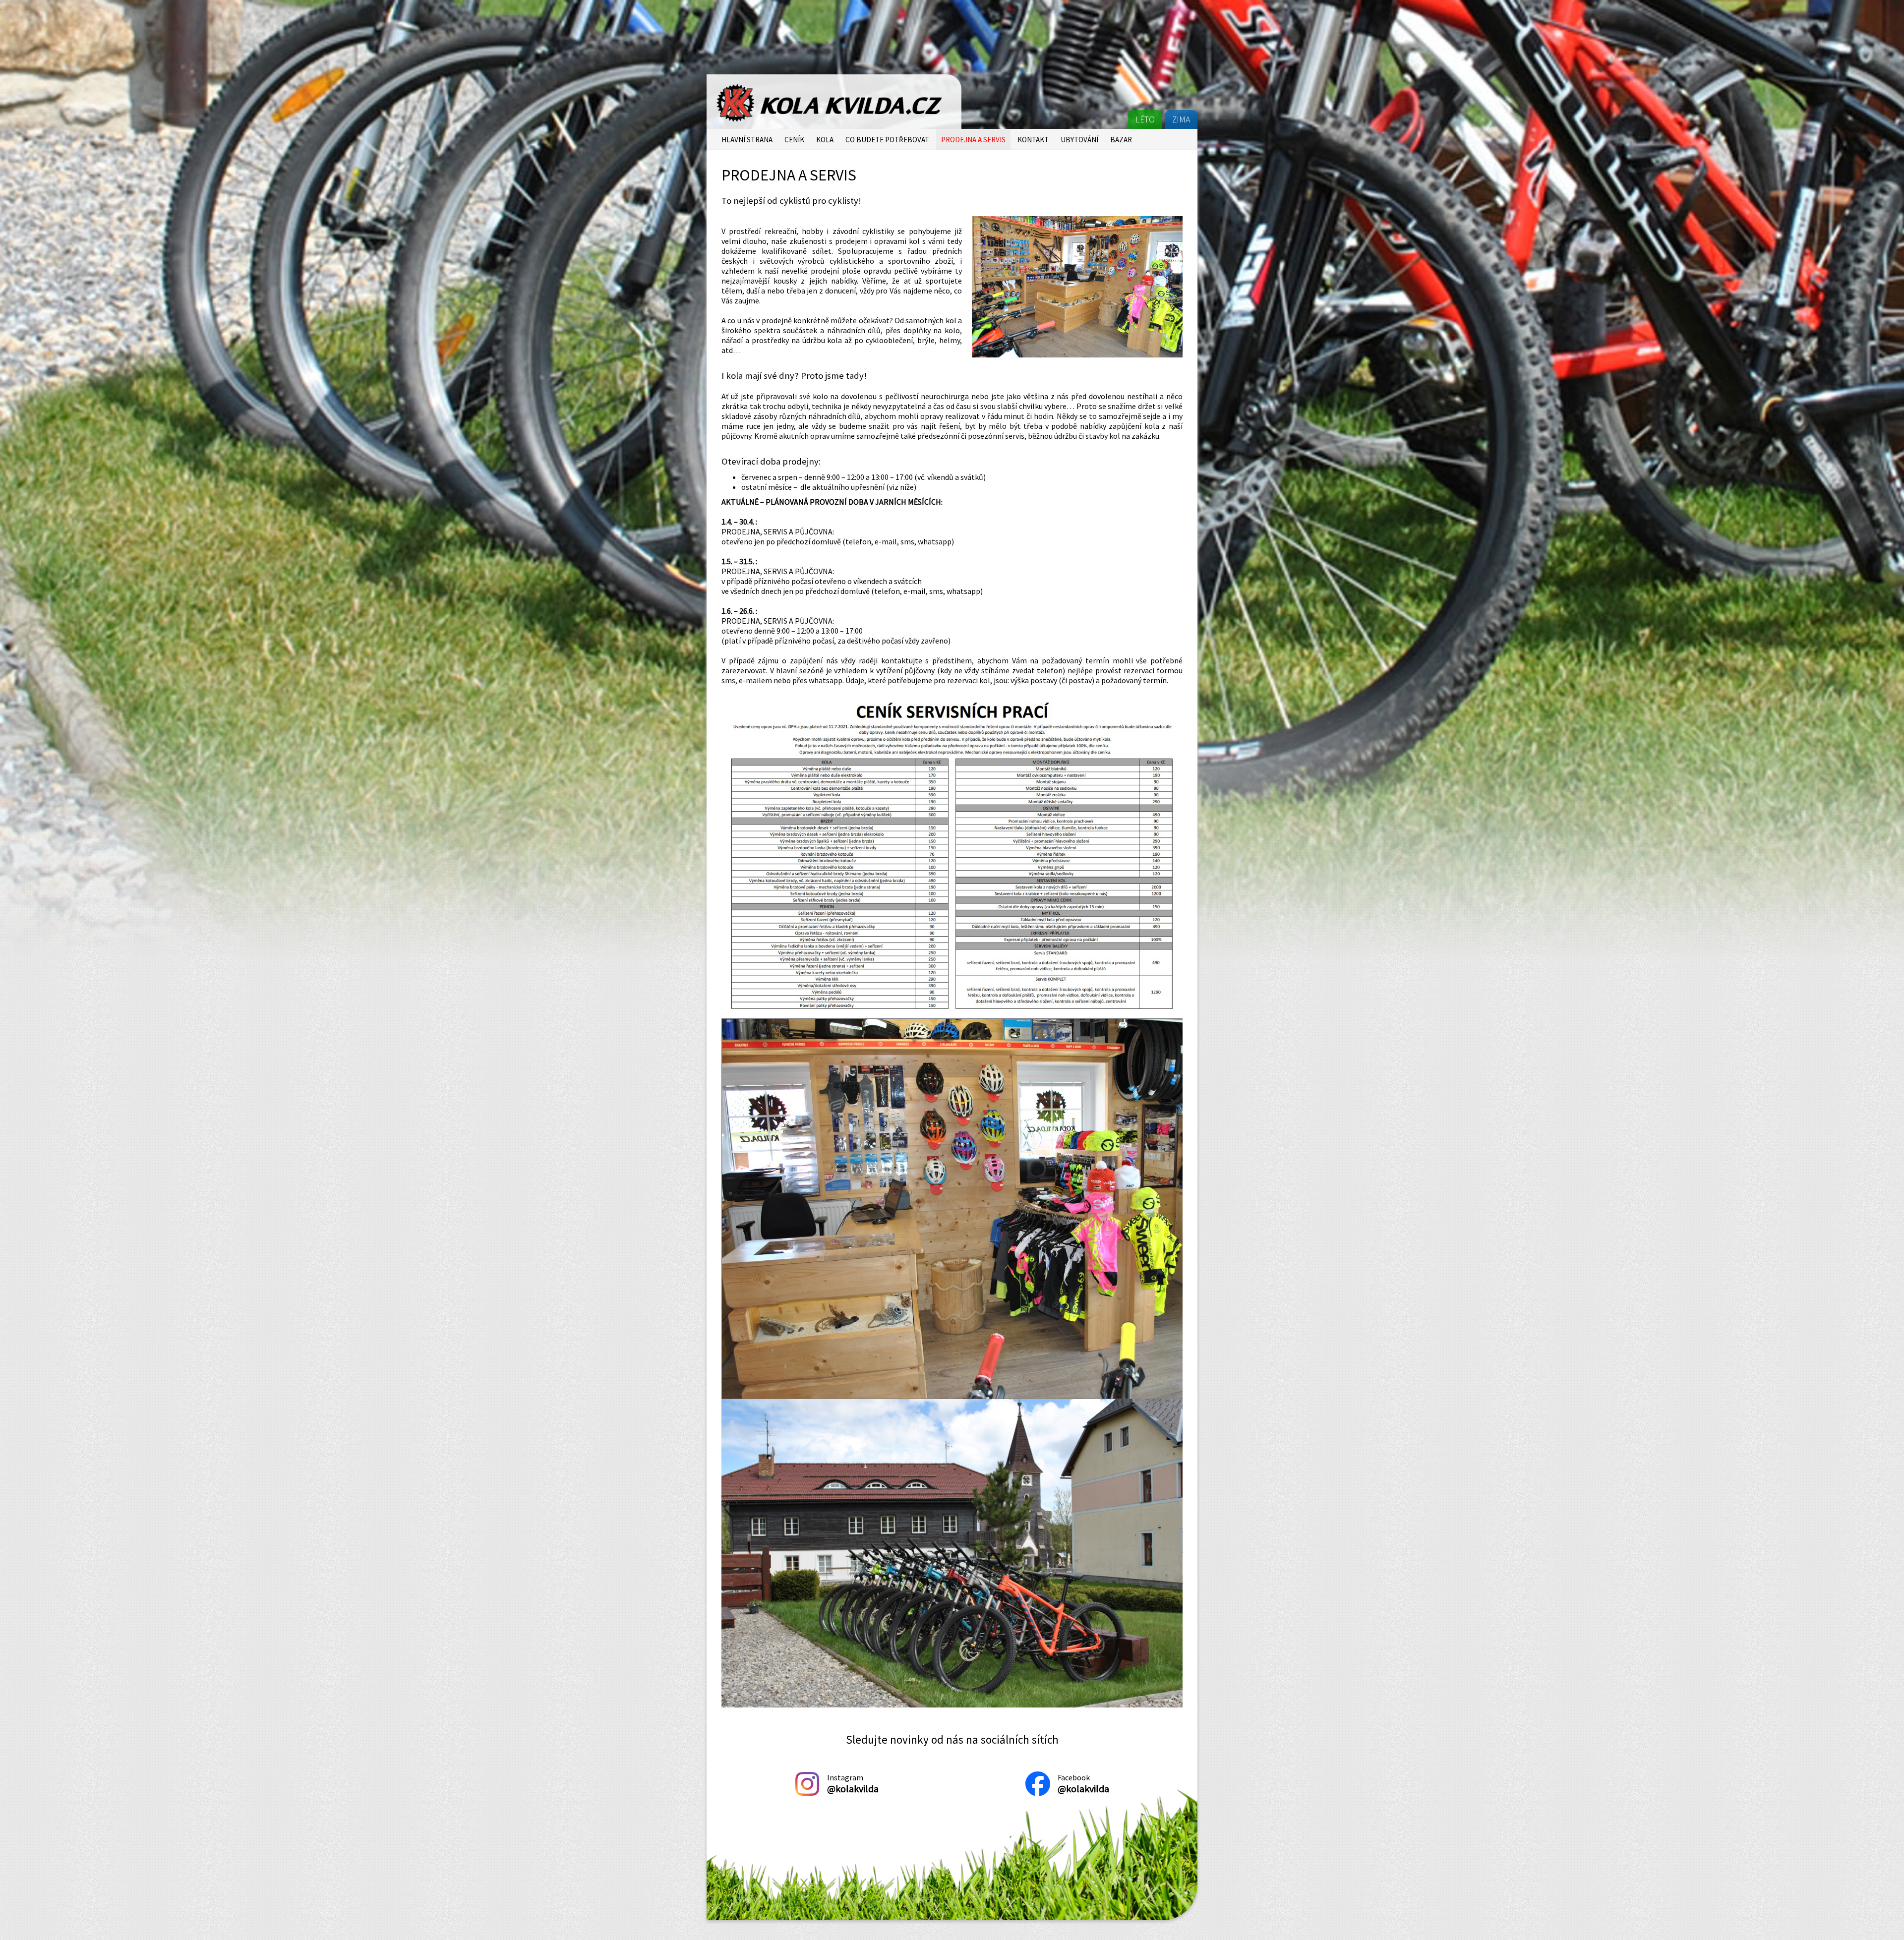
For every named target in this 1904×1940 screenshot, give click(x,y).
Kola (825, 140)
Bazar (1121, 140)
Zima (1181, 119)
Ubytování (1079, 140)
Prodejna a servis (973, 140)
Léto (1145, 119)
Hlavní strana (747, 140)
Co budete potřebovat (887, 140)
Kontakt (1033, 140)
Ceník (794, 140)
